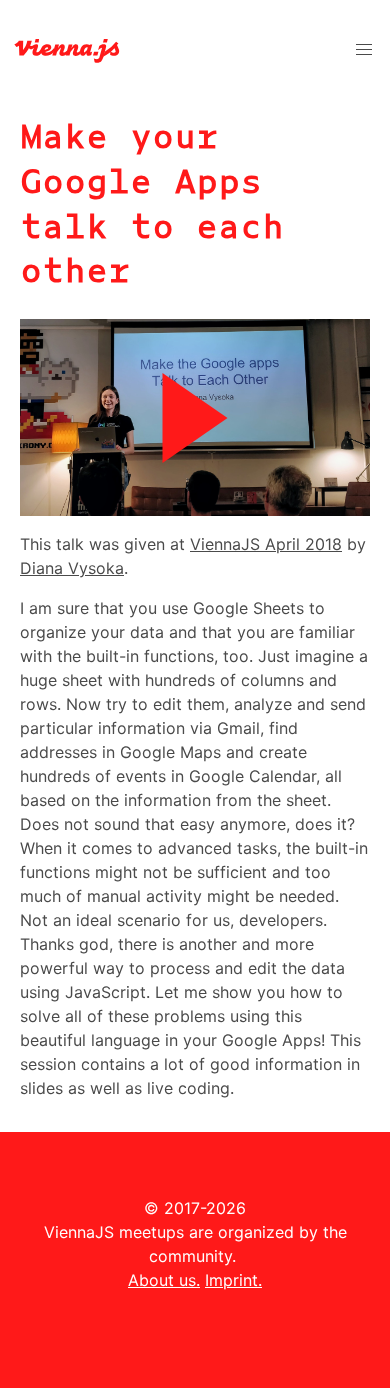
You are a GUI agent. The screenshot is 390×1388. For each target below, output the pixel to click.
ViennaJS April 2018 (266, 544)
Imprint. (233, 1280)
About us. (164, 1280)
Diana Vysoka (72, 568)
